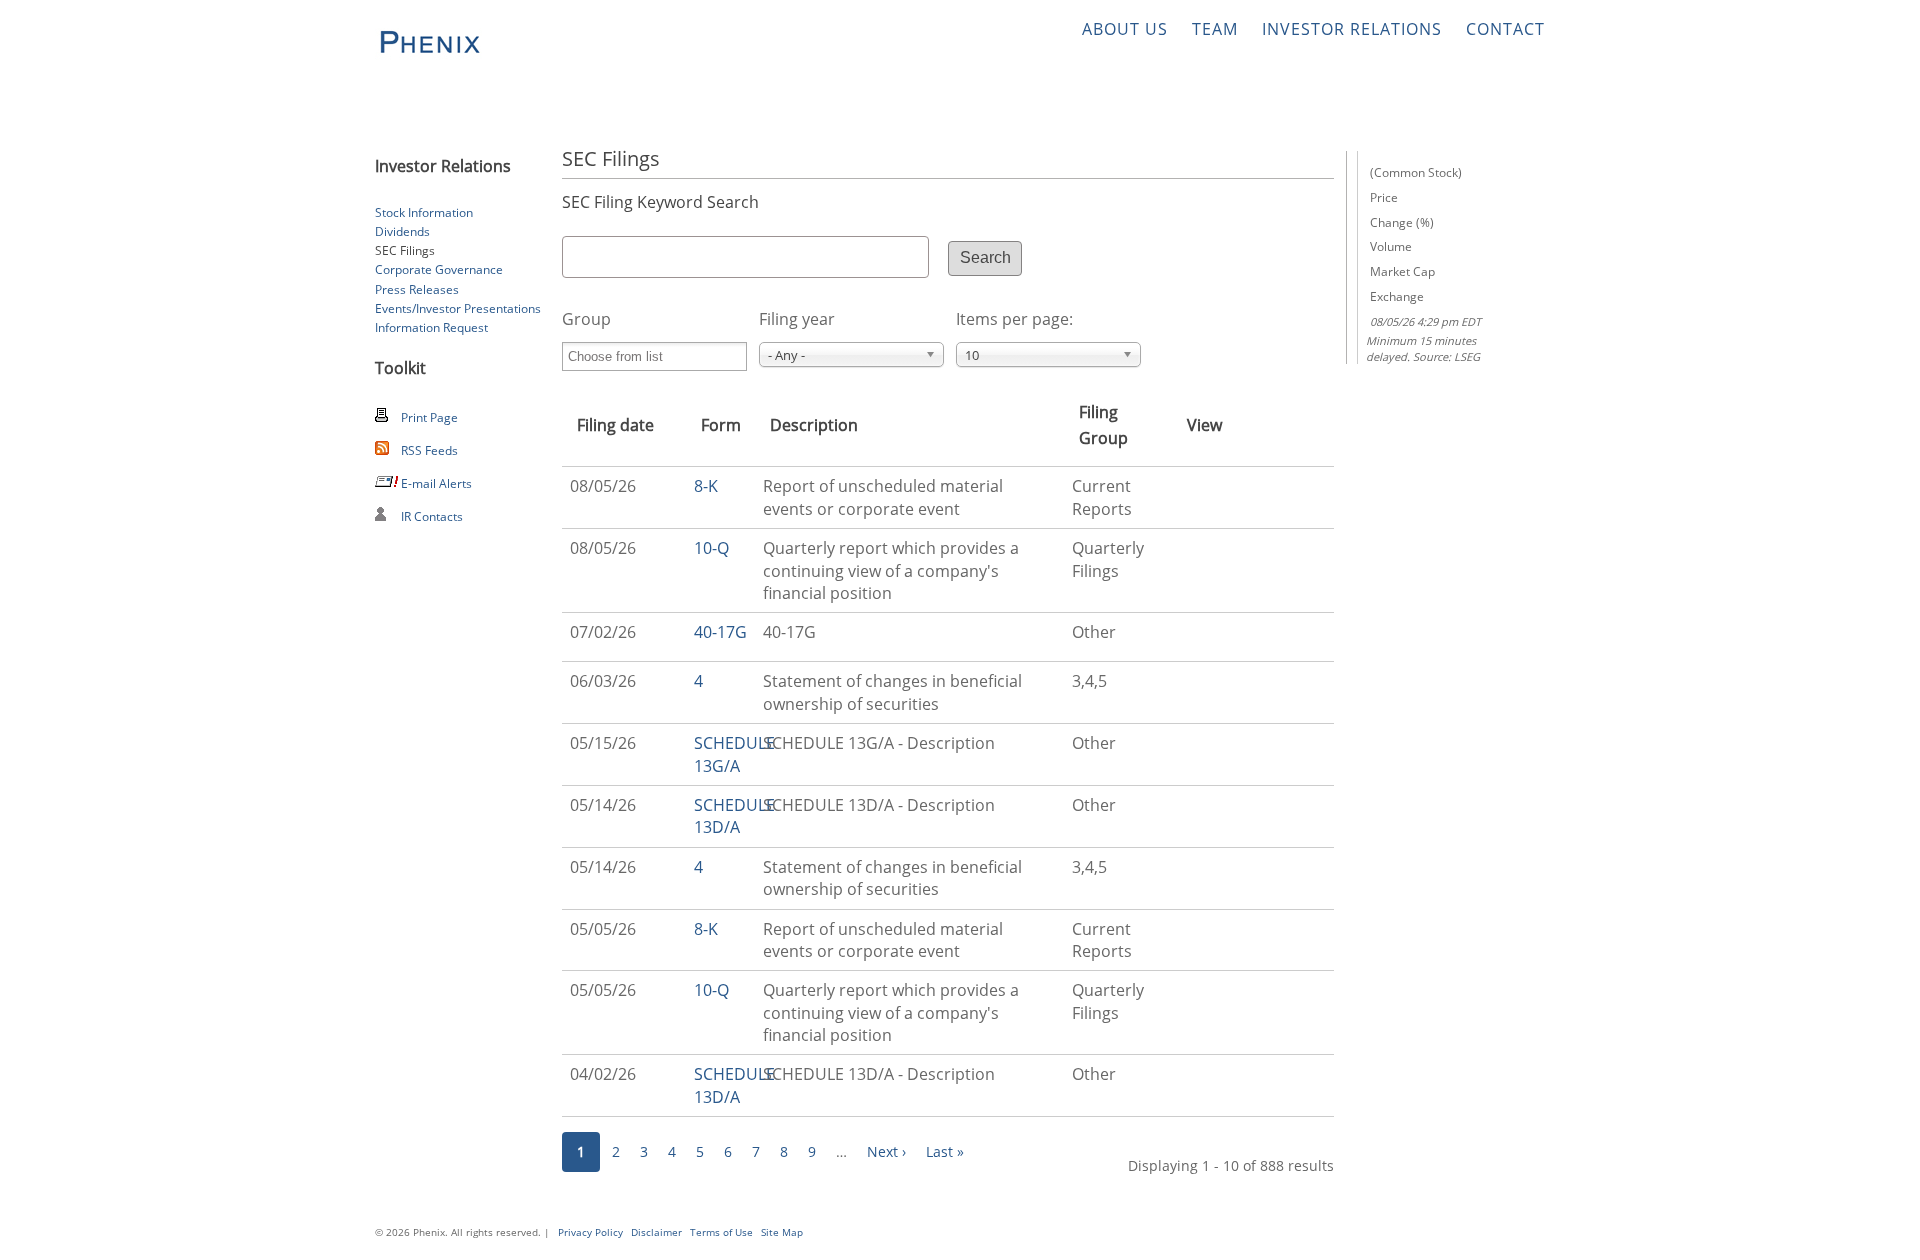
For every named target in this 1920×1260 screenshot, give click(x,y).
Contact (1505, 29)
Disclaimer (656, 1232)
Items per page (1012, 319)
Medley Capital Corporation (428, 42)
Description (814, 425)
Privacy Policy (590, 1232)
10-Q (711, 548)
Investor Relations (1352, 29)
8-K (706, 486)
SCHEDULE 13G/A (734, 754)
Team (1215, 29)
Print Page (429, 417)
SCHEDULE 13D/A (734, 816)
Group (586, 319)
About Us (1125, 29)
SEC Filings (405, 250)
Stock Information (424, 212)
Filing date (615, 425)
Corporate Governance (439, 269)
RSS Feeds (429, 450)
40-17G (720, 632)
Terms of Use (721, 1232)
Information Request (431, 327)
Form (721, 425)
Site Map (782, 1232)
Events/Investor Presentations (458, 308)
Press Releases (417, 289)
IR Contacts (432, 516)
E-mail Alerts (436, 483)
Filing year (797, 319)
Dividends (402, 231)
